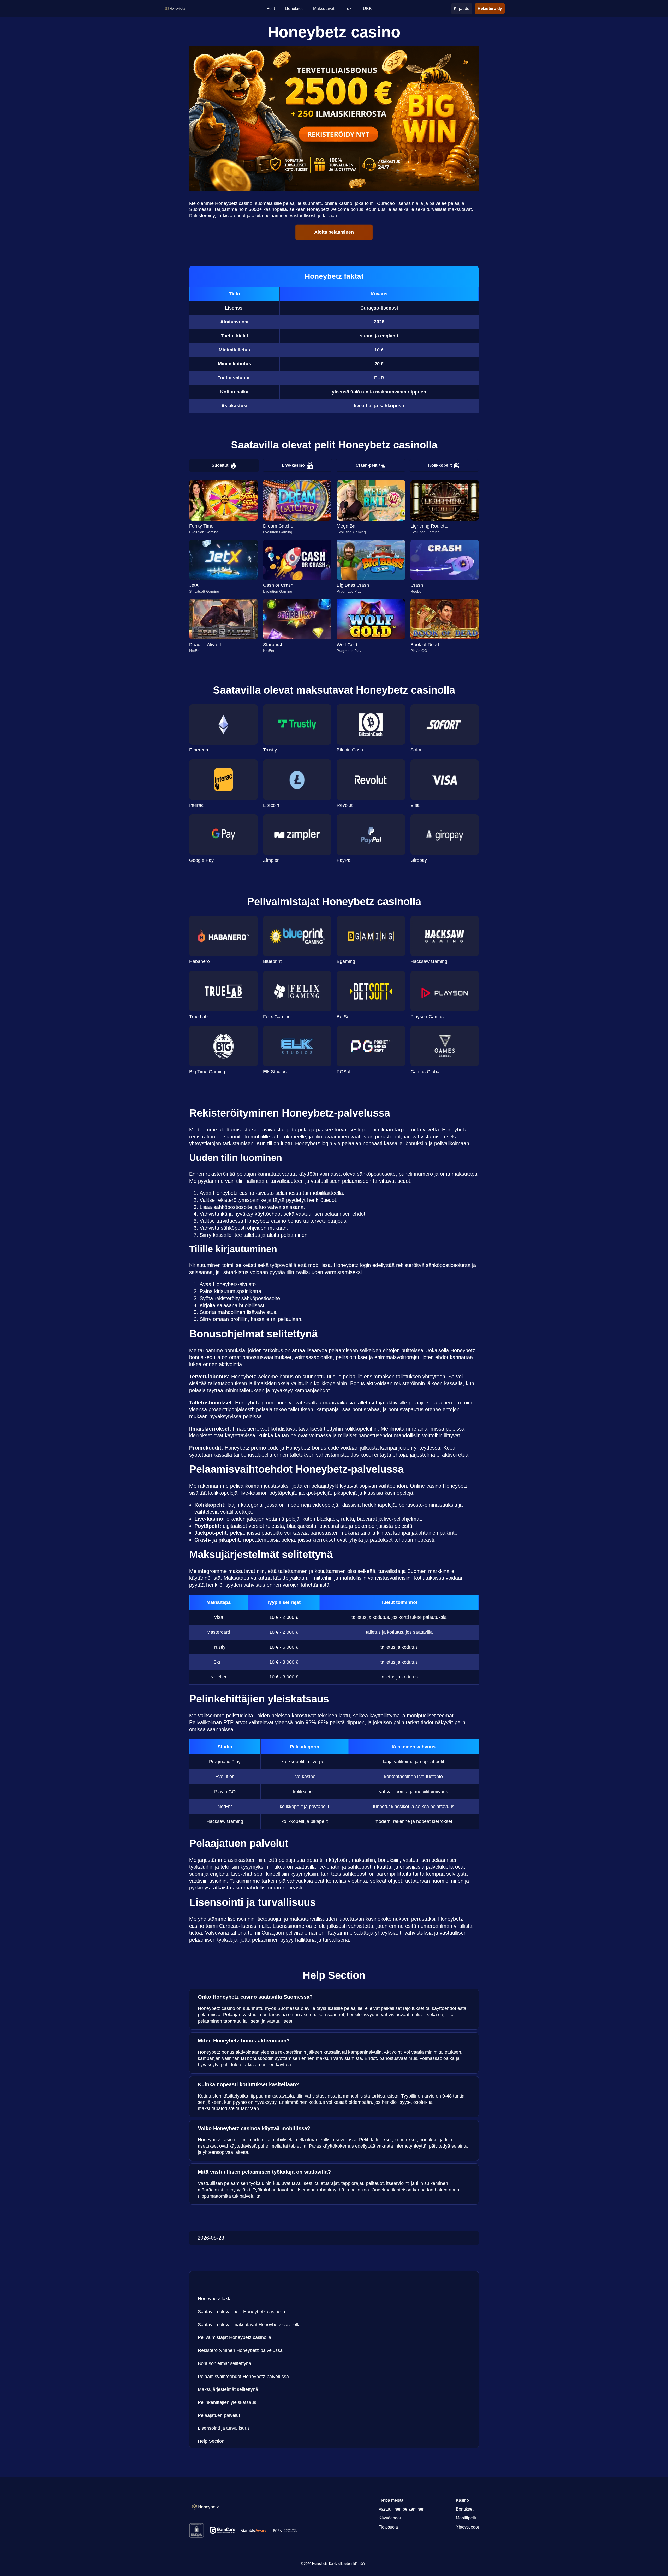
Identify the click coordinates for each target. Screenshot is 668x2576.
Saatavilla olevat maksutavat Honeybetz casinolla (249, 2325)
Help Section (211, 2441)
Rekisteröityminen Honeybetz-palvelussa (240, 2350)
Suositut (220, 465)
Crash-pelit (366, 465)
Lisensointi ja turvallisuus (224, 2428)
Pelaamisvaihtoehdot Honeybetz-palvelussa (243, 2377)
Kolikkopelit (440, 465)
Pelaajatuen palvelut (219, 2415)
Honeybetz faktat (215, 2299)
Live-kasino (293, 465)
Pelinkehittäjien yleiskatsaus (227, 2402)
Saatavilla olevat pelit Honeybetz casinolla (241, 2312)
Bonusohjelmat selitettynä (225, 2363)
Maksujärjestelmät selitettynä (228, 2389)
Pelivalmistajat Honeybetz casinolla (234, 2337)
